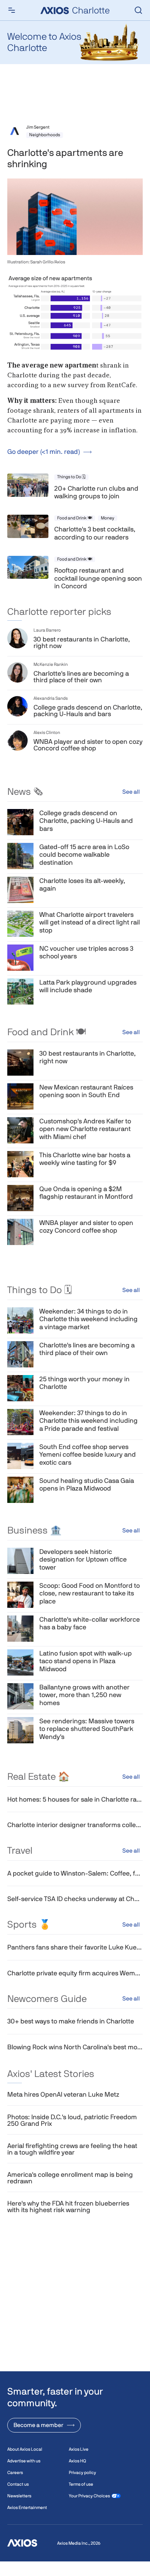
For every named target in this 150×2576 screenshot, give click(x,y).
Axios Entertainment (27, 2508)
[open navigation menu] (12, 10)
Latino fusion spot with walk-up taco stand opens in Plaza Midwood (86, 1661)
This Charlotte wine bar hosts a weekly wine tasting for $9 (85, 1159)
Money (108, 518)
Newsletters (19, 2496)
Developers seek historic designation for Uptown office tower (83, 1559)
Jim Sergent (38, 127)
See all (131, 792)
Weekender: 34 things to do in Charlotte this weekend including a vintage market (88, 1319)
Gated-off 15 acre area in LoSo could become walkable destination (84, 855)
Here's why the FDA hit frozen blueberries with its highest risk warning (68, 2207)
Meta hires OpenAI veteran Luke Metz (63, 2094)
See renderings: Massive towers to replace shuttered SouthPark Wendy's (87, 1729)
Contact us (18, 2484)
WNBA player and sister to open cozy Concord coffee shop (88, 745)
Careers (15, 2473)
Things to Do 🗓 (71, 477)
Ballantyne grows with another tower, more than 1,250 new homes (84, 1695)
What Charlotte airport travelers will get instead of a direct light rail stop (90, 922)
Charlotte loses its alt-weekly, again (82, 885)
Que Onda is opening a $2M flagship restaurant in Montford (86, 1193)
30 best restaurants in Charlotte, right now (82, 643)
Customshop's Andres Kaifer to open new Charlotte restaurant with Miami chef (85, 1129)
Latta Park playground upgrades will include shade (88, 986)
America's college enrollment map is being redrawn (70, 2178)
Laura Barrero (47, 630)
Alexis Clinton (47, 733)
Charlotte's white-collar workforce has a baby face (90, 1623)
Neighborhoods (45, 135)
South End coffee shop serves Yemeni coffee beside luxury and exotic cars (88, 1454)
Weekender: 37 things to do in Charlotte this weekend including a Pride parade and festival (88, 1421)
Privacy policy (82, 2473)
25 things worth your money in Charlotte (84, 1383)
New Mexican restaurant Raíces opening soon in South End (86, 1091)
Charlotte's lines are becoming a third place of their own (81, 677)
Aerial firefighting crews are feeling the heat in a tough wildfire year (72, 2149)
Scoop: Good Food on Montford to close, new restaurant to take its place (90, 1593)
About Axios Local (25, 2449)
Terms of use (81, 2484)
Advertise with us (24, 2461)
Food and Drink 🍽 (75, 518)
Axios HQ (77, 2461)
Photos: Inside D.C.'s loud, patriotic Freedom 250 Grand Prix (72, 2120)
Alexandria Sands (51, 698)
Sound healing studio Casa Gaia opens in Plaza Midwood (87, 1485)
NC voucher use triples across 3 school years (86, 952)
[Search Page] (138, 10)
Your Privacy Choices (89, 2496)
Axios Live (79, 2449)
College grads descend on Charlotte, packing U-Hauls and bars (88, 711)
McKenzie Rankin (51, 664)
